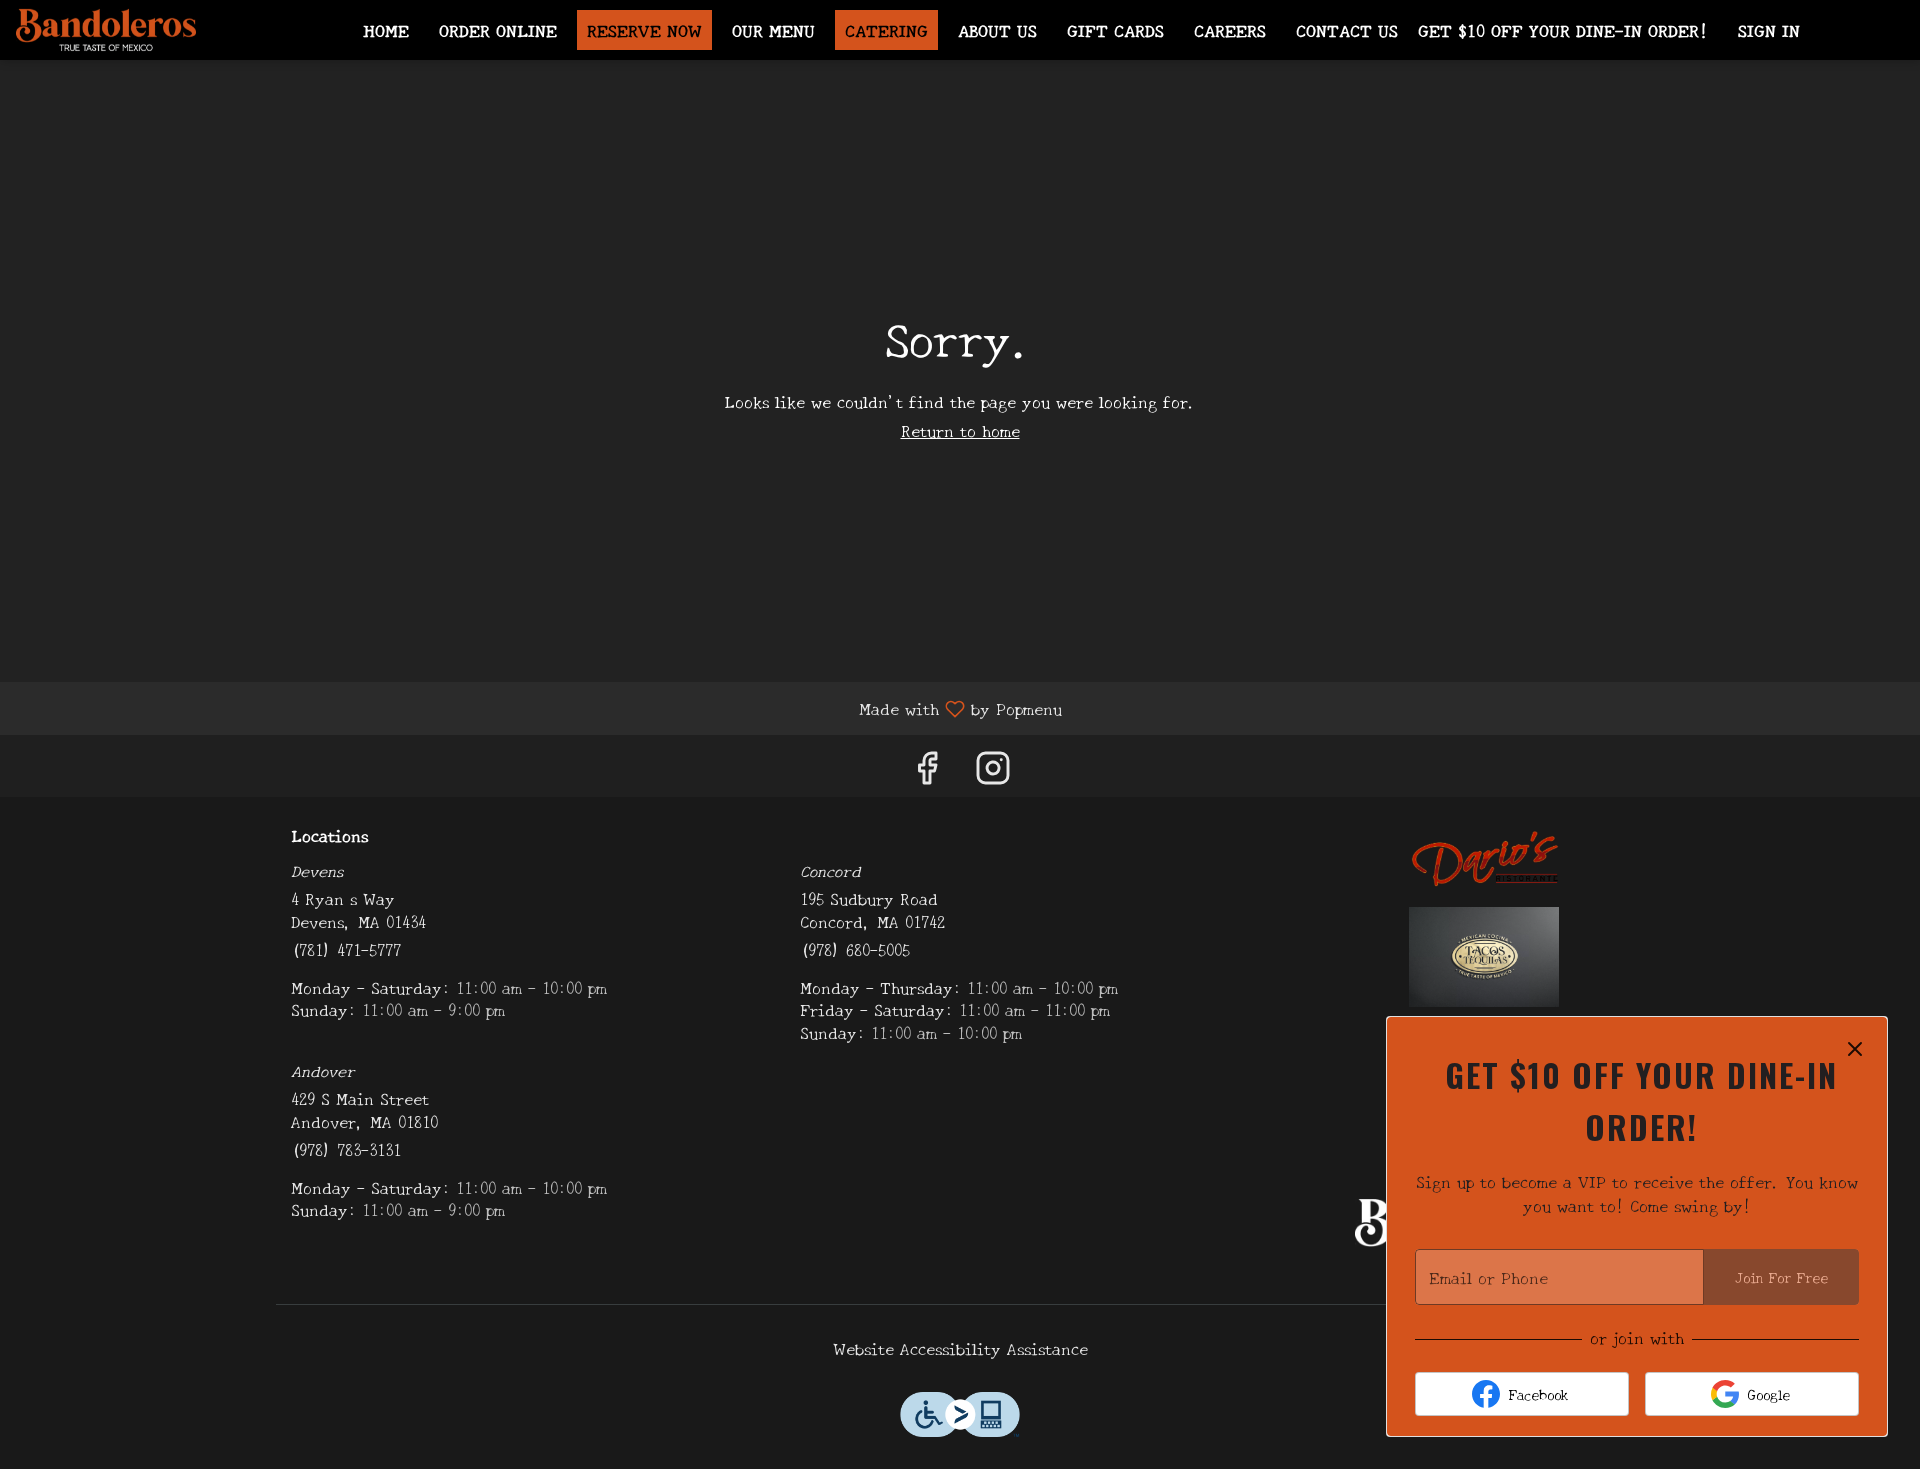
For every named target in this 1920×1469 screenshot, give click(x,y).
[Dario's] (1484, 853)
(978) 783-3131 (346, 1149)
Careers (1230, 29)
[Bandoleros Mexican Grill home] (106, 30)
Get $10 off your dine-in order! (1563, 29)
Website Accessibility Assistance (960, 1348)
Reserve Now (644, 29)
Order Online (498, 29)
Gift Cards (1115, 29)
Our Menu (773, 29)
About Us (997, 29)
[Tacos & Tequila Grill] (1484, 953)
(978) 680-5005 (855, 949)
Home (386, 29)
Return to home (960, 430)
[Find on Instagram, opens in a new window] (993, 770)
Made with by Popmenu (538, 707)
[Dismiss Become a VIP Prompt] (1855, 1049)
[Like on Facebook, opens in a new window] (927, 770)
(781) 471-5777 (346, 949)
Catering (886, 29)
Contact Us (1347, 29)
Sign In (1769, 29)
